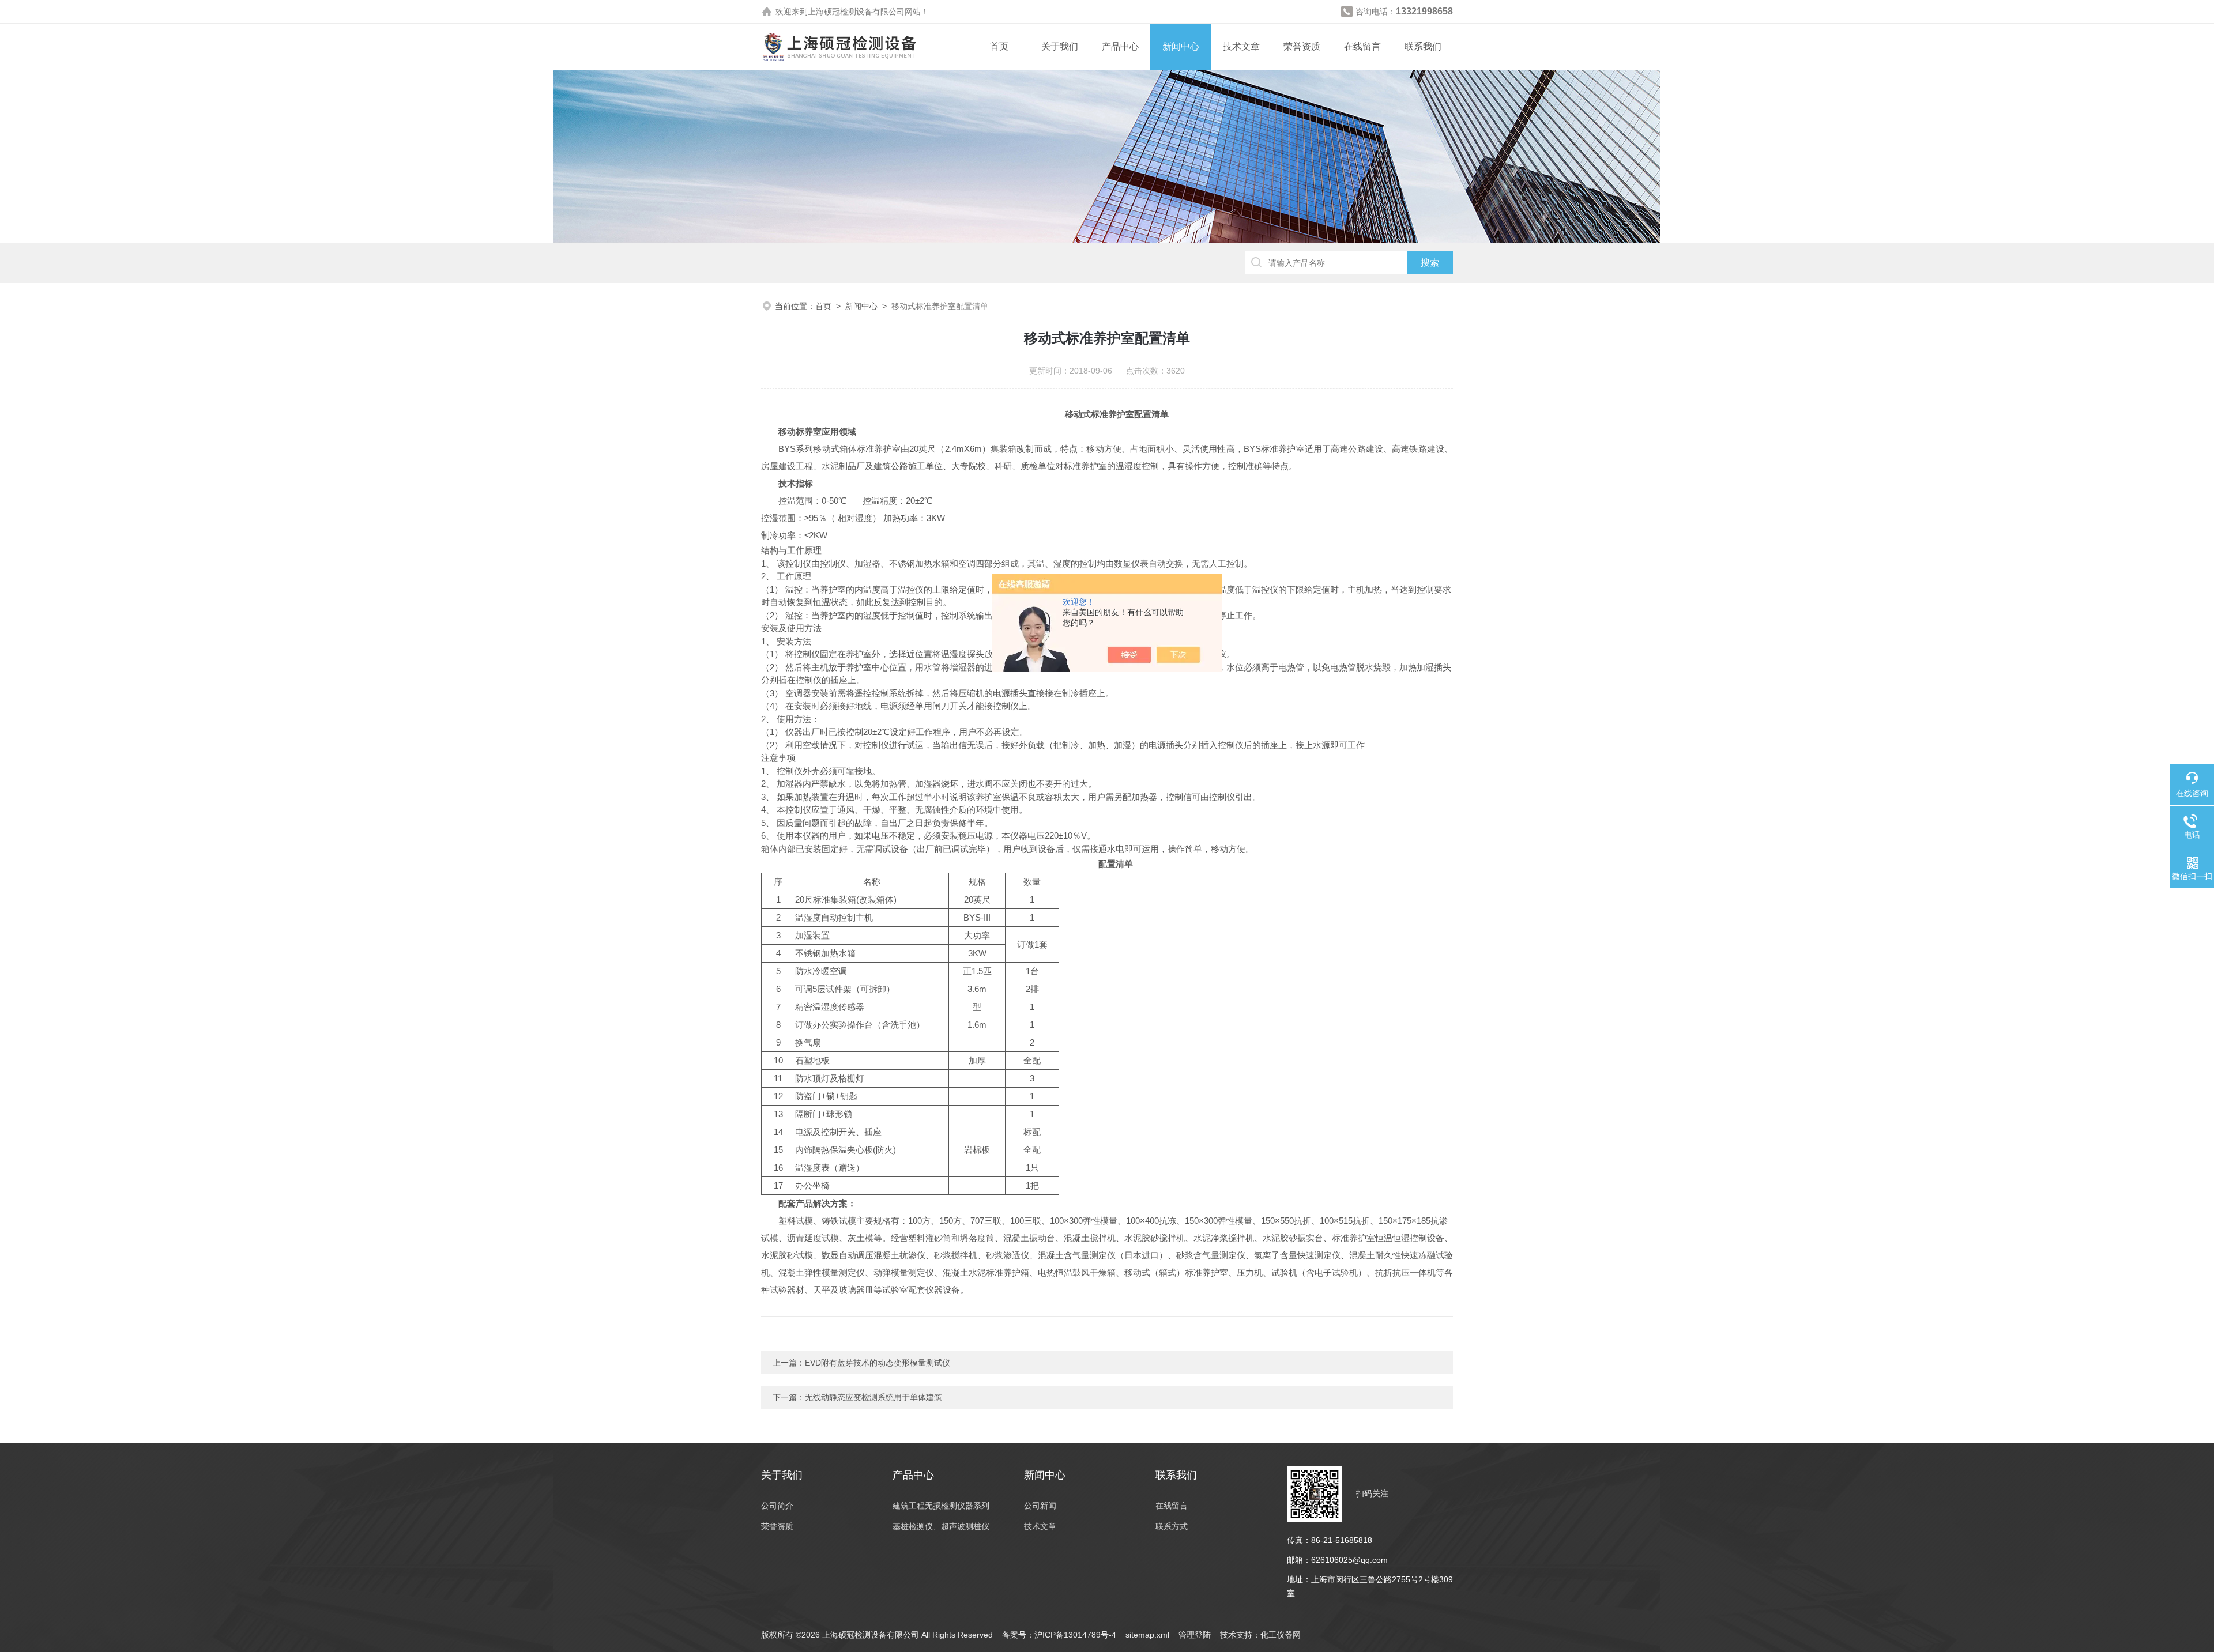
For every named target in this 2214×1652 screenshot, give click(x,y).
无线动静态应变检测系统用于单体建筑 (873, 1397)
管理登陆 (1195, 1635)
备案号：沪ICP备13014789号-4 (1059, 1635)
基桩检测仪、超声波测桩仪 (941, 1526)
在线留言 (1362, 46)
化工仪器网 (1281, 1635)
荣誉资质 (1302, 46)
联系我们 (1423, 46)
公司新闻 (1040, 1506)
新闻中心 (1181, 46)
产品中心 (1120, 46)
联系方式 (1172, 1526)
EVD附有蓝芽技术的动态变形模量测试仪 (878, 1363)
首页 (999, 46)
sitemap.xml (1147, 1635)
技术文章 (1241, 46)
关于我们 (1060, 46)
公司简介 (777, 1506)
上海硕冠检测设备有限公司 (856, 12)
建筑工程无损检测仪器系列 (941, 1506)
